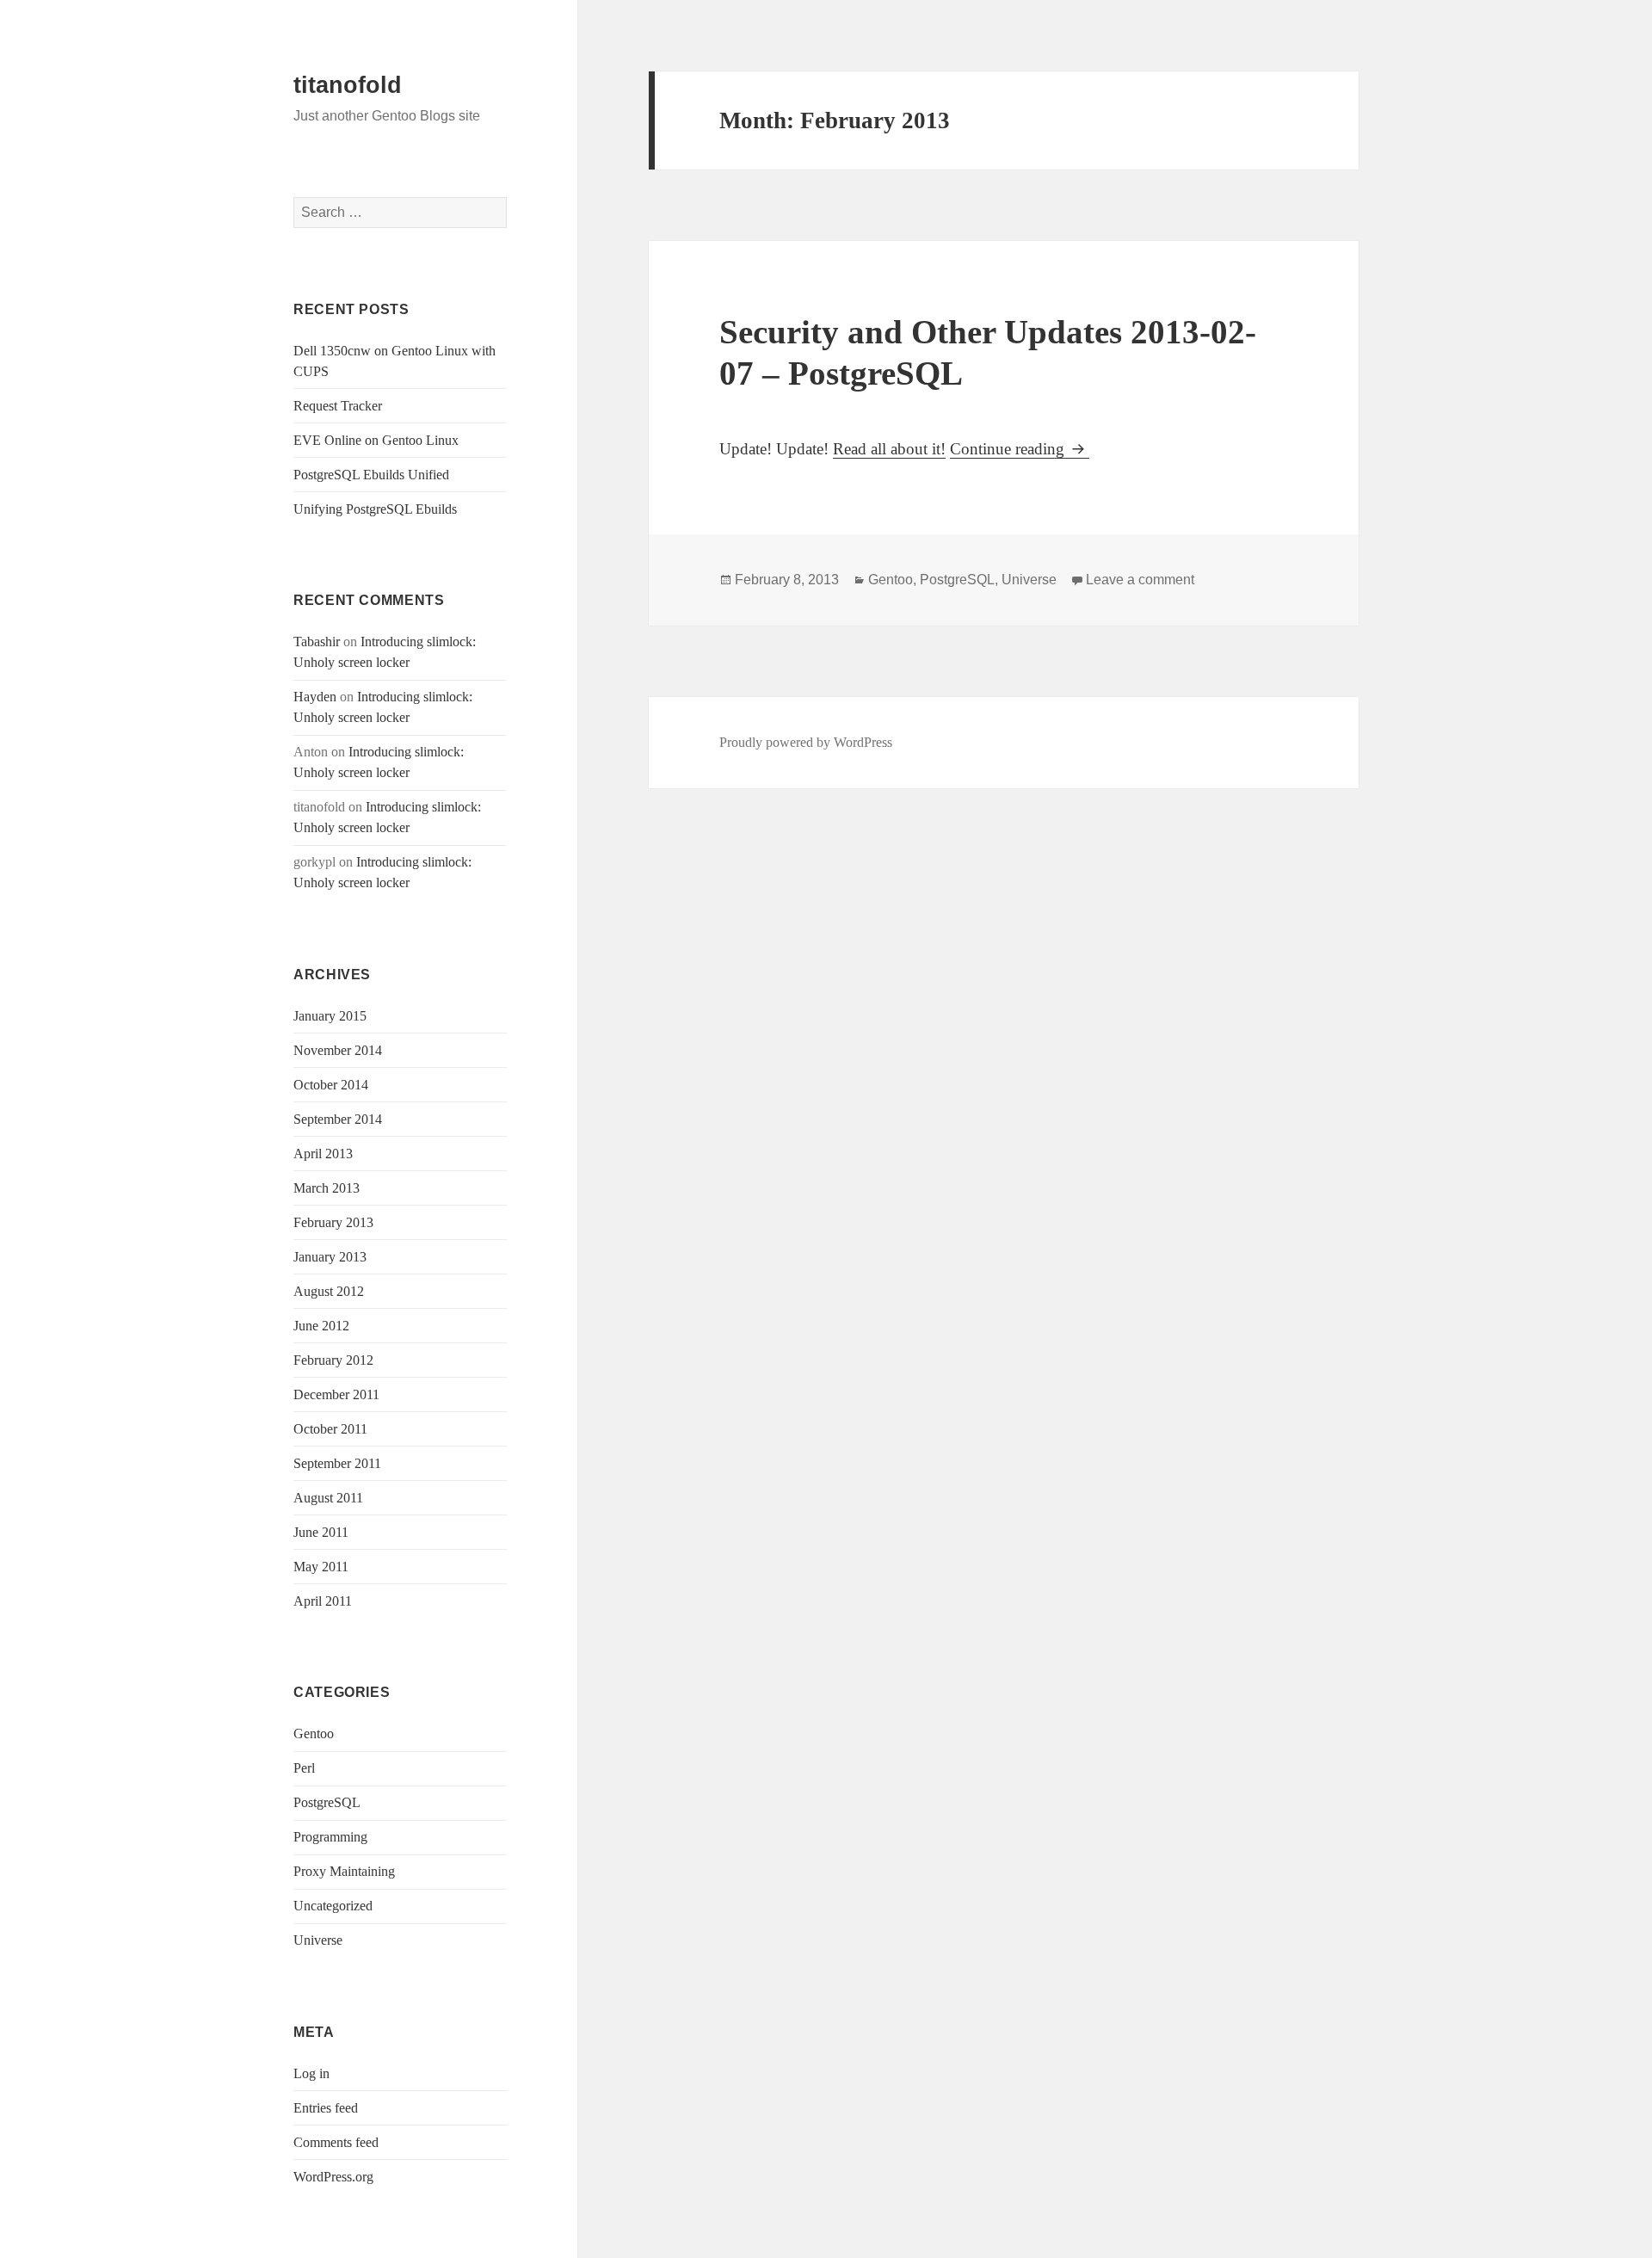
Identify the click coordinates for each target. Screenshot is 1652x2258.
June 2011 (321, 1532)
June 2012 (321, 1326)
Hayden (315, 697)
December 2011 (336, 1394)
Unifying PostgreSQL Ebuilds (375, 509)
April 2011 (323, 1601)
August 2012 (329, 1291)
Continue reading (1020, 449)
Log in (311, 2073)
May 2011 (321, 1567)
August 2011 (328, 1498)
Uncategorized (333, 1906)
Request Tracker (338, 406)
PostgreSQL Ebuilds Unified (371, 475)
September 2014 (338, 1119)
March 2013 (327, 1188)
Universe (318, 1940)
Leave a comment (1140, 580)
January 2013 (330, 1257)
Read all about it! (889, 449)
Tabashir (317, 642)
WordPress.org (333, 2177)
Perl (304, 1768)
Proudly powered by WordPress (806, 742)
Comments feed (336, 2142)
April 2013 (323, 1154)
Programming (330, 1837)
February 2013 (333, 1222)
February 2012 (333, 1360)
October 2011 (330, 1429)
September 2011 (337, 1463)
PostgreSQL (327, 1802)
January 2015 (330, 1016)
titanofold (348, 85)
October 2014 (331, 1085)
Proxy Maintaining (344, 1871)
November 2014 (338, 1050)
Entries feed (326, 2108)
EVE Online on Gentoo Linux (376, 440)
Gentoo (314, 1734)
